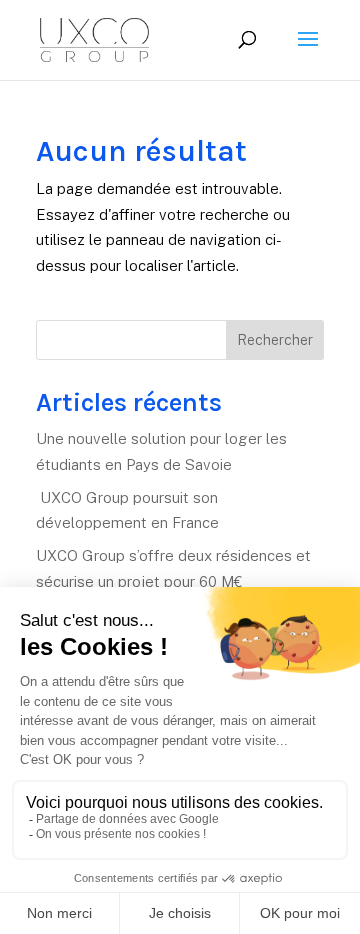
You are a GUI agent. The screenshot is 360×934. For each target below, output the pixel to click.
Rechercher (275, 340)
